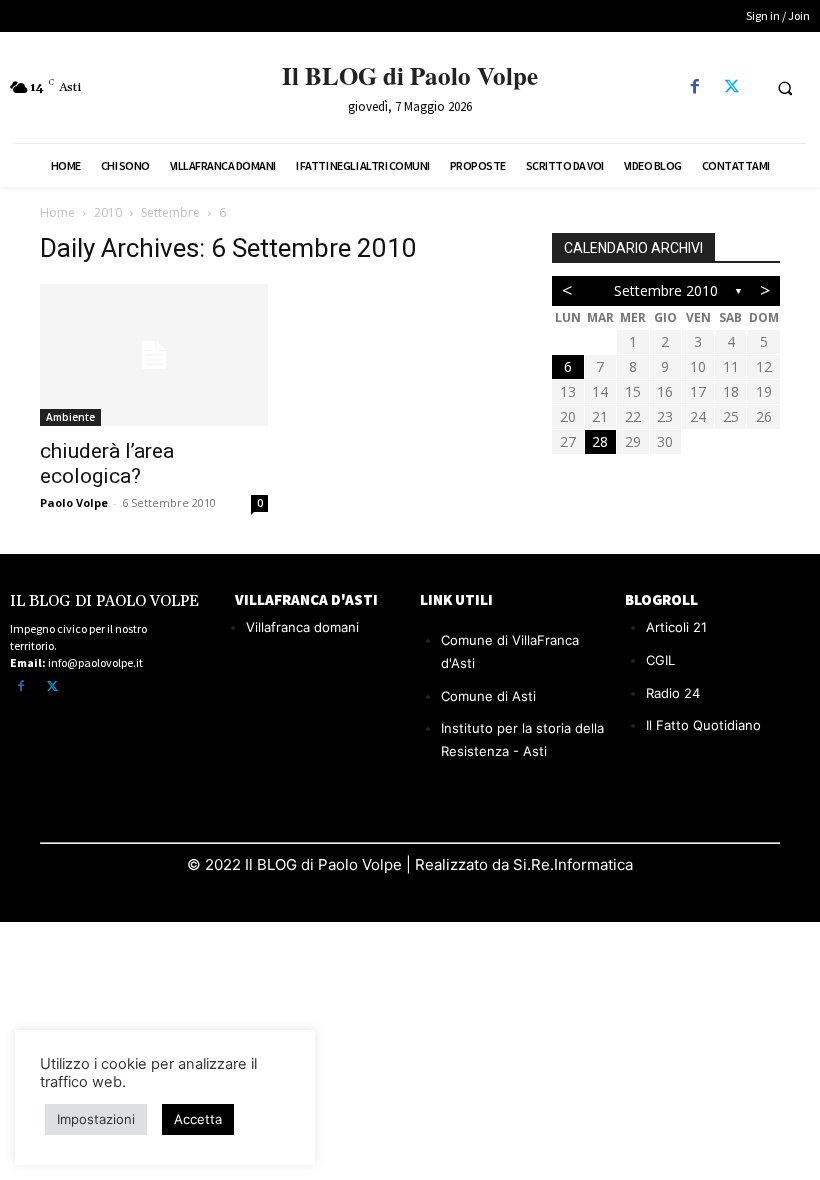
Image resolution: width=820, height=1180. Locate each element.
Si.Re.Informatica (571, 864)
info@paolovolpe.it (95, 662)
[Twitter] (731, 87)
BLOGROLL (661, 599)
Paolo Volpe (74, 502)
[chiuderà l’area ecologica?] (154, 355)
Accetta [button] (198, 1119)
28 (600, 441)
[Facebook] (694, 87)
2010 (108, 212)
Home (57, 212)
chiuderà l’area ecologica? (107, 463)
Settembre (170, 212)
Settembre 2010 (666, 290)
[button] (785, 88)
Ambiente (70, 417)
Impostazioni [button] (96, 1119)
